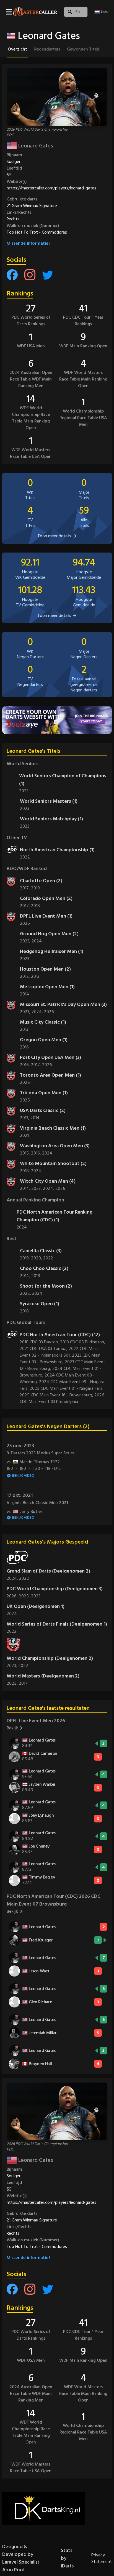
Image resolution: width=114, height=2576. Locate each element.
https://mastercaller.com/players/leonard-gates (51, 188)
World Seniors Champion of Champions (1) (63, 780)
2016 (24, 1047)
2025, (25, 1596)
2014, (26, 1188)
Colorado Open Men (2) (46, 898)
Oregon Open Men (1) (44, 1040)
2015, (25, 1153)
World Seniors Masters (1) (49, 801)
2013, (25, 1118)
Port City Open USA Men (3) (50, 1057)
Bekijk (12, 1728)
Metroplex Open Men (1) (47, 987)
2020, (37, 1258)
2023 (24, 791)
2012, (25, 976)
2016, (25, 1065)
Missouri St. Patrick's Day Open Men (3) (63, 1004)
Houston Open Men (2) (45, 969)
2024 (37, 941)
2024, (38, 1012)
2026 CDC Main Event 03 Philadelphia (62, 1398)
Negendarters (47, 49)
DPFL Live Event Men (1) (46, 916)
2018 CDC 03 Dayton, (40, 1342)
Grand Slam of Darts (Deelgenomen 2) (48, 1571)
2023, (26, 941)
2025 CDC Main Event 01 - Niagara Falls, (67, 1388)
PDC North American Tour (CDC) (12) (60, 1335)
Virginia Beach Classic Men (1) (53, 1128)
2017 (23, 1683)
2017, (25, 888)
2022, (26, 1293)
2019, (25, 1258)
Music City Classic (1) (43, 1022)
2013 (35, 976)
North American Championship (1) (57, 850)
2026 (25, 923)
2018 (35, 906)
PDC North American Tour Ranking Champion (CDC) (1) (55, 1216)
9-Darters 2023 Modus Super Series (41, 1453)
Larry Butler (24, 1512)
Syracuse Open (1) (40, 1304)
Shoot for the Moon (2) (46, 1286)
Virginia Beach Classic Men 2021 (37, 1503)
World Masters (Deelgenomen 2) (43, 1676)
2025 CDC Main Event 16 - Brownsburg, (57, 1395)
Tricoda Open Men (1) (44, 1093)
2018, (25, 1171)
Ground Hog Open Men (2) (49, 934)
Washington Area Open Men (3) (55, 1146)
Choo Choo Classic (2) (44, 1268)
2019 (35, 888)
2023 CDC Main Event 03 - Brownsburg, (60, 1359)
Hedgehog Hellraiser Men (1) (52, 951)
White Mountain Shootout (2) (53, 1163)
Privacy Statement (102, 2558)
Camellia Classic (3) (41, 1251)
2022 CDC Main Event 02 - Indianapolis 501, (59, 1352)
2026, (13, 1596)
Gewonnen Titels (83, 49)
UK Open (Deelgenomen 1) (36, 1606)
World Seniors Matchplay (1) (51, 819)
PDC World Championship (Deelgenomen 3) (55, 1589)
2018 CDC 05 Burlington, (83, 1342)
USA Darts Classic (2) (43, 1110)
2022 (25, 857)
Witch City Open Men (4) (48, 1181)
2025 (25, 1082)
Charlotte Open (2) (41, 881)
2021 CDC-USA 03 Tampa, (44, 1349)
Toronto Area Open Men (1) (50, 1075)
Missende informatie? (29, 243)
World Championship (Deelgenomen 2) (50, 1658)
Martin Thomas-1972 (33, 1462)
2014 (24, 994)
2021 (24, 1135)
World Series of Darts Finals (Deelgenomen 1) (57, 1624)
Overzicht (17, 49)
